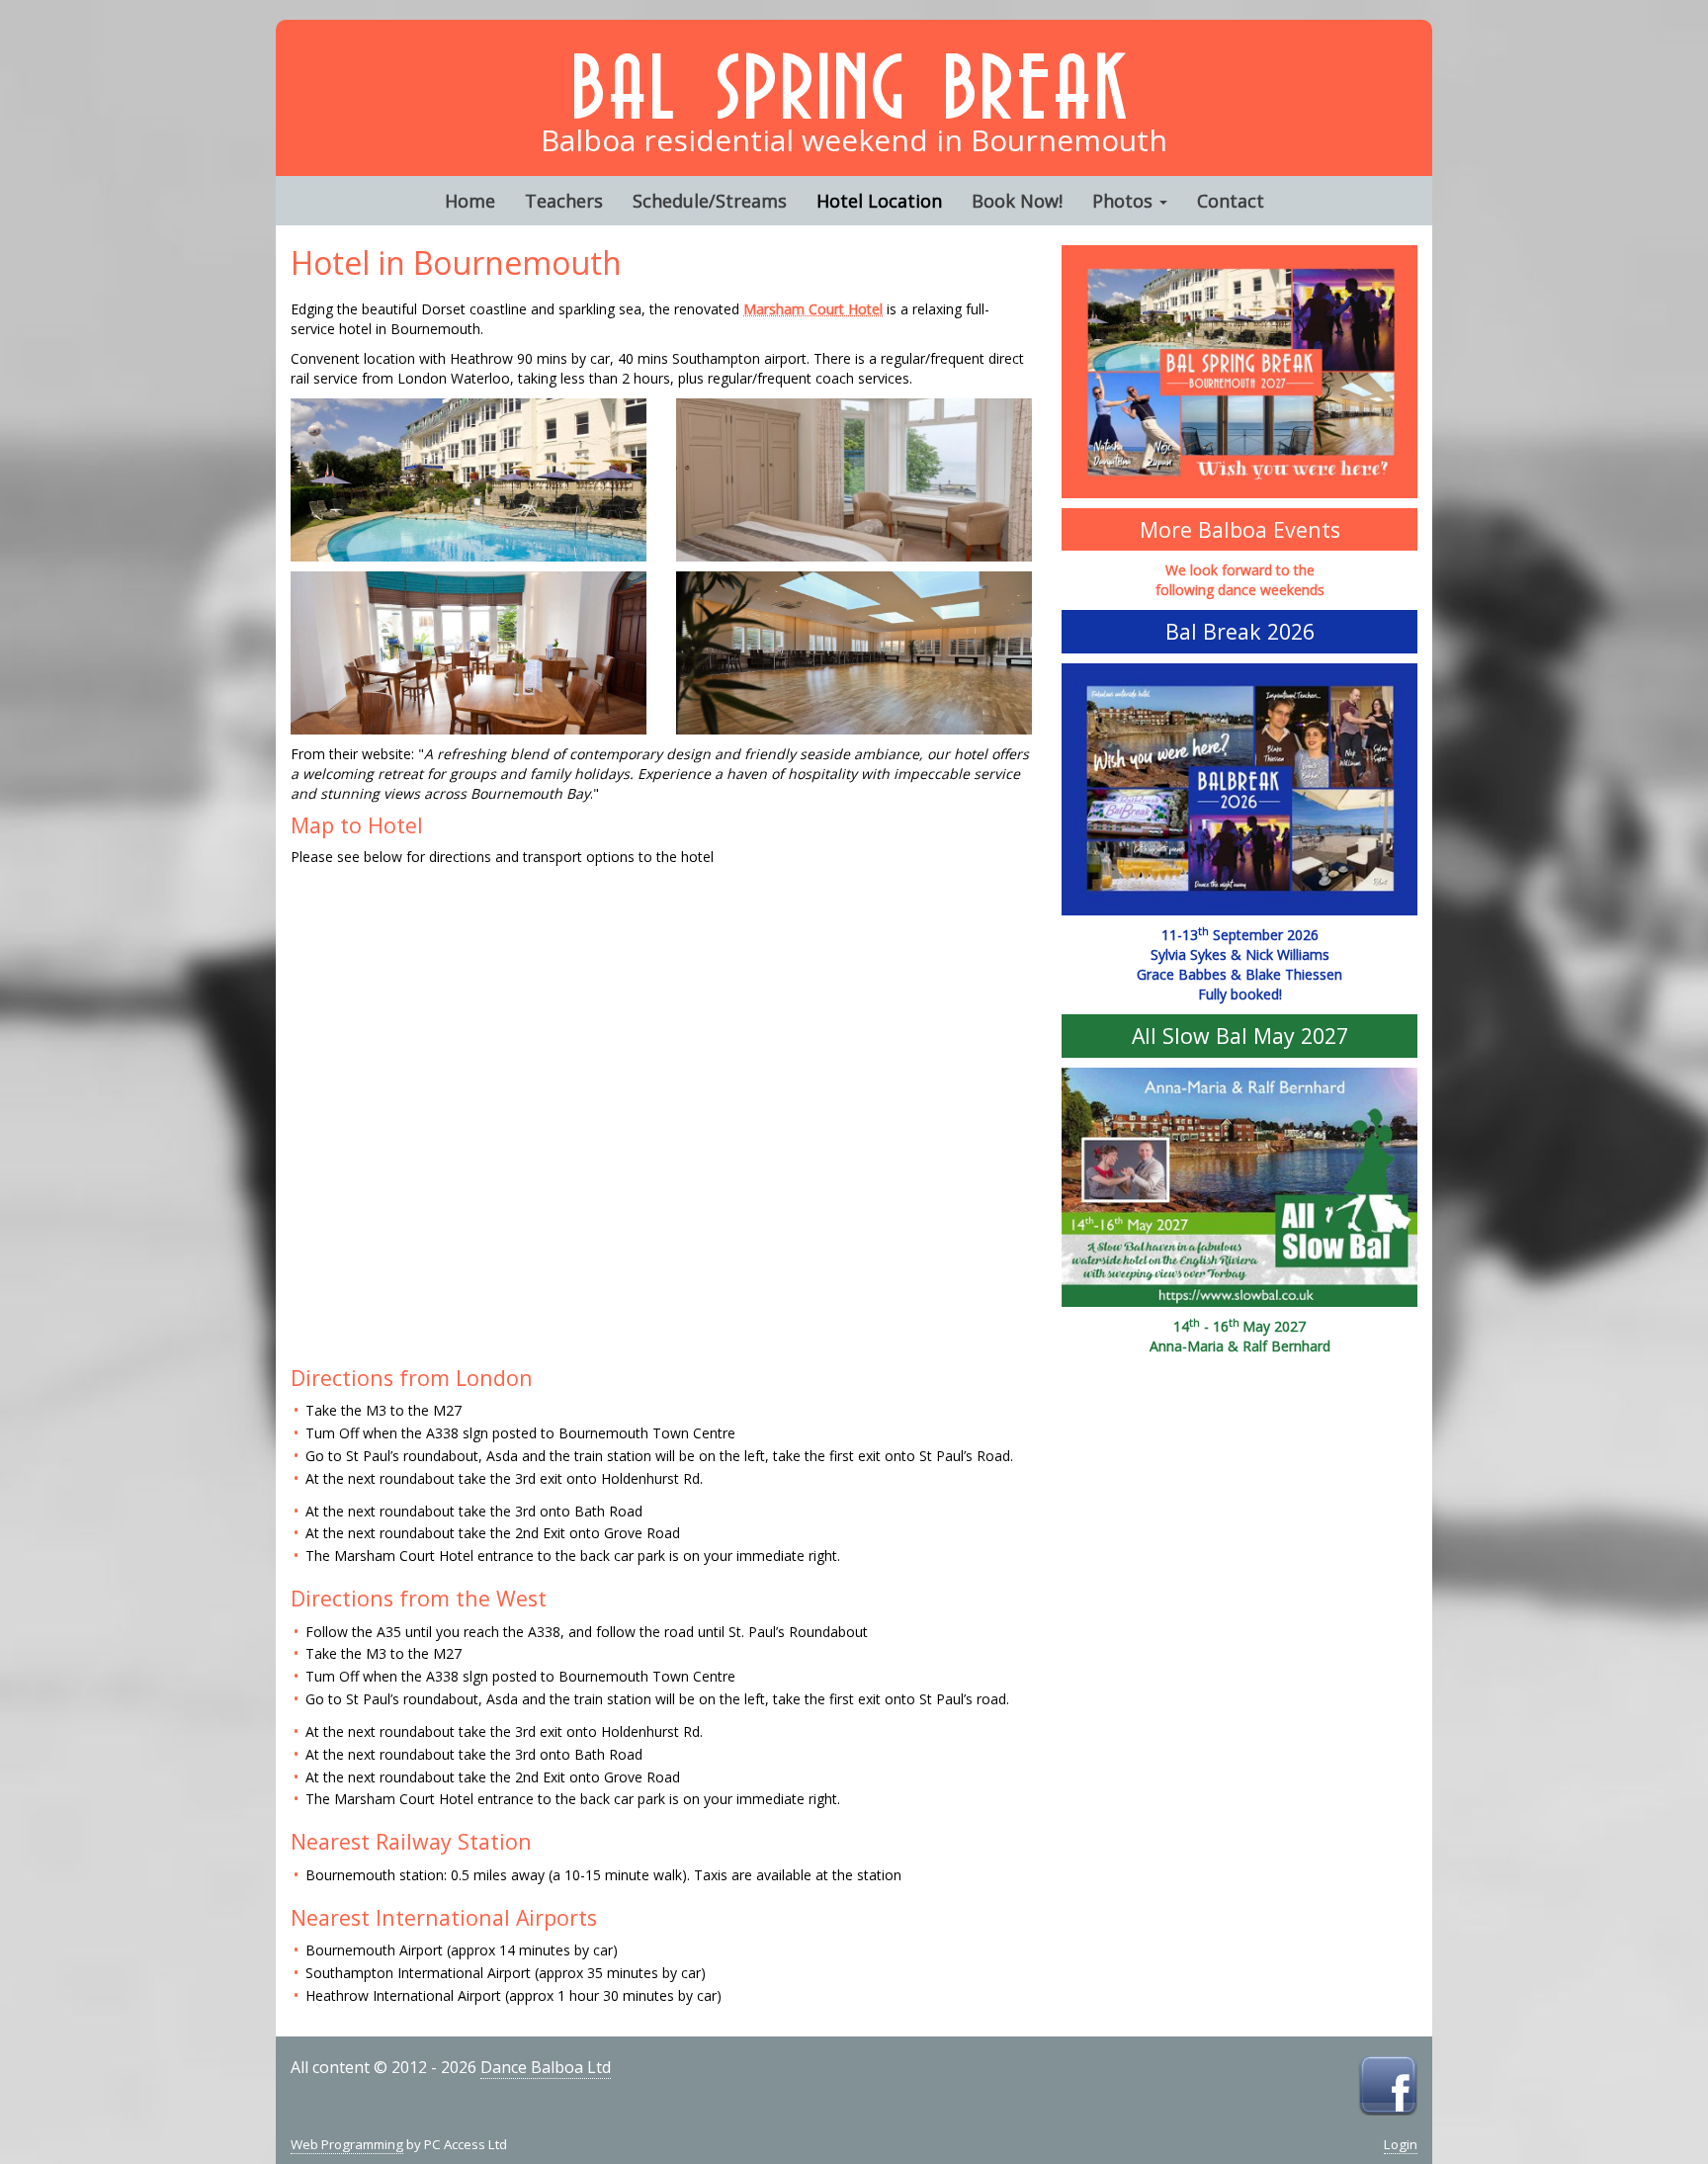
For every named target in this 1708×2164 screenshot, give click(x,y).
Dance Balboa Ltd (546, 2067)
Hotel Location (879, 201)
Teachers (564, 201)
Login (1401, 2144)
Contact (1231, 201)
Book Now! (1017, 201)
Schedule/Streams (710, 201)
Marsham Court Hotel (813, 309)
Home (470, 201)
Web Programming (347, 2144)
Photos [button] (1125, 201)
